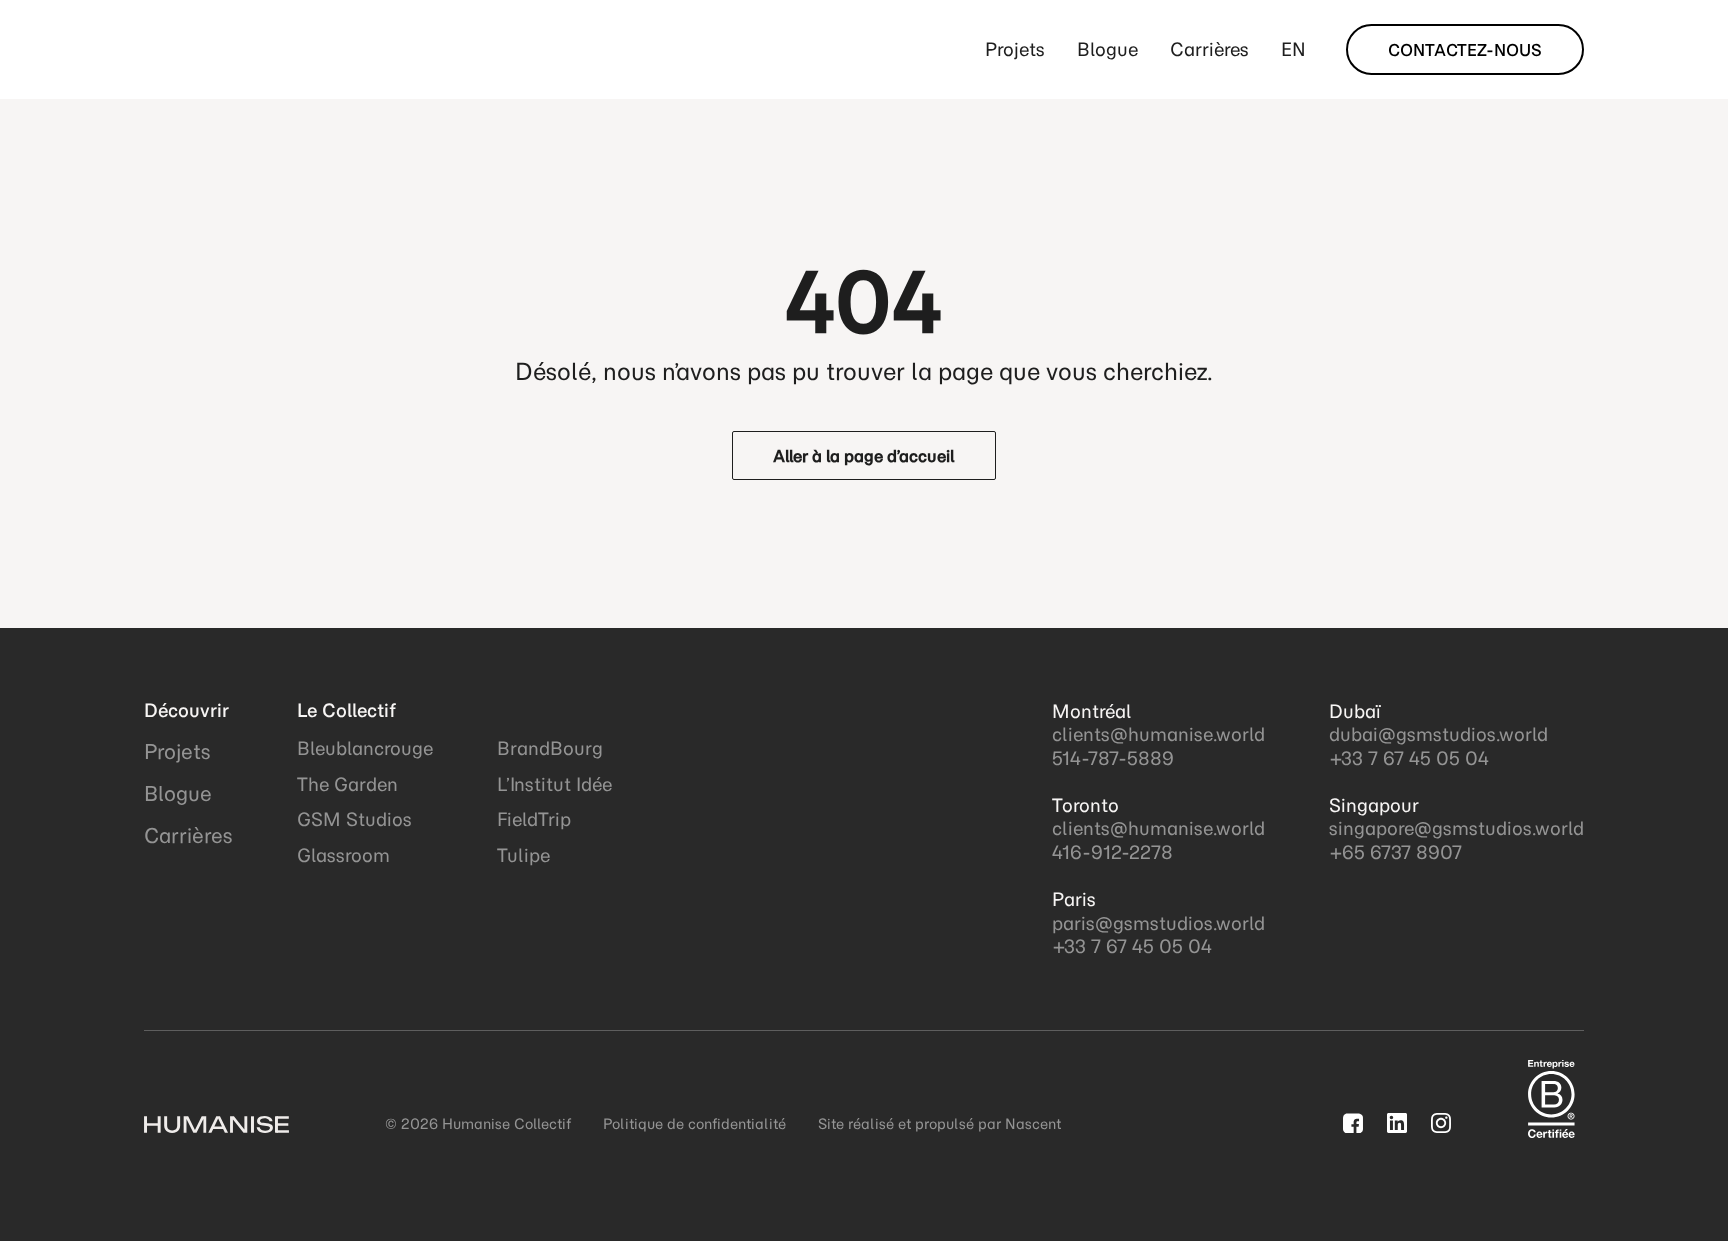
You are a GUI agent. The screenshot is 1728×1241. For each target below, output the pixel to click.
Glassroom (343, 855)
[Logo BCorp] (1551, 1100)
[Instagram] (1441, 1123)
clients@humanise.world (1158, 734)
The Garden (347, 784)
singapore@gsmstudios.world (1456, 828)
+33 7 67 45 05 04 (1132, 946)
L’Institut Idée (554, 784)
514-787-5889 (1113, 758)
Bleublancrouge (365, 748)
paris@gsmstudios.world (1158, 923)
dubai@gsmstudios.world (1438, 734)
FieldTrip (534, 819)
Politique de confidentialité (694, 1124)
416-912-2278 (1112, 852)
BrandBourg (550, 748)
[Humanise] (236, 50)
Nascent (1033, 1124)
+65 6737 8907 (1395, 852)
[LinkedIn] (1397, 1123)
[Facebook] (1353, 1123)
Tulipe (523, 855)
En (1293, 49)
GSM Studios (354, 819)
